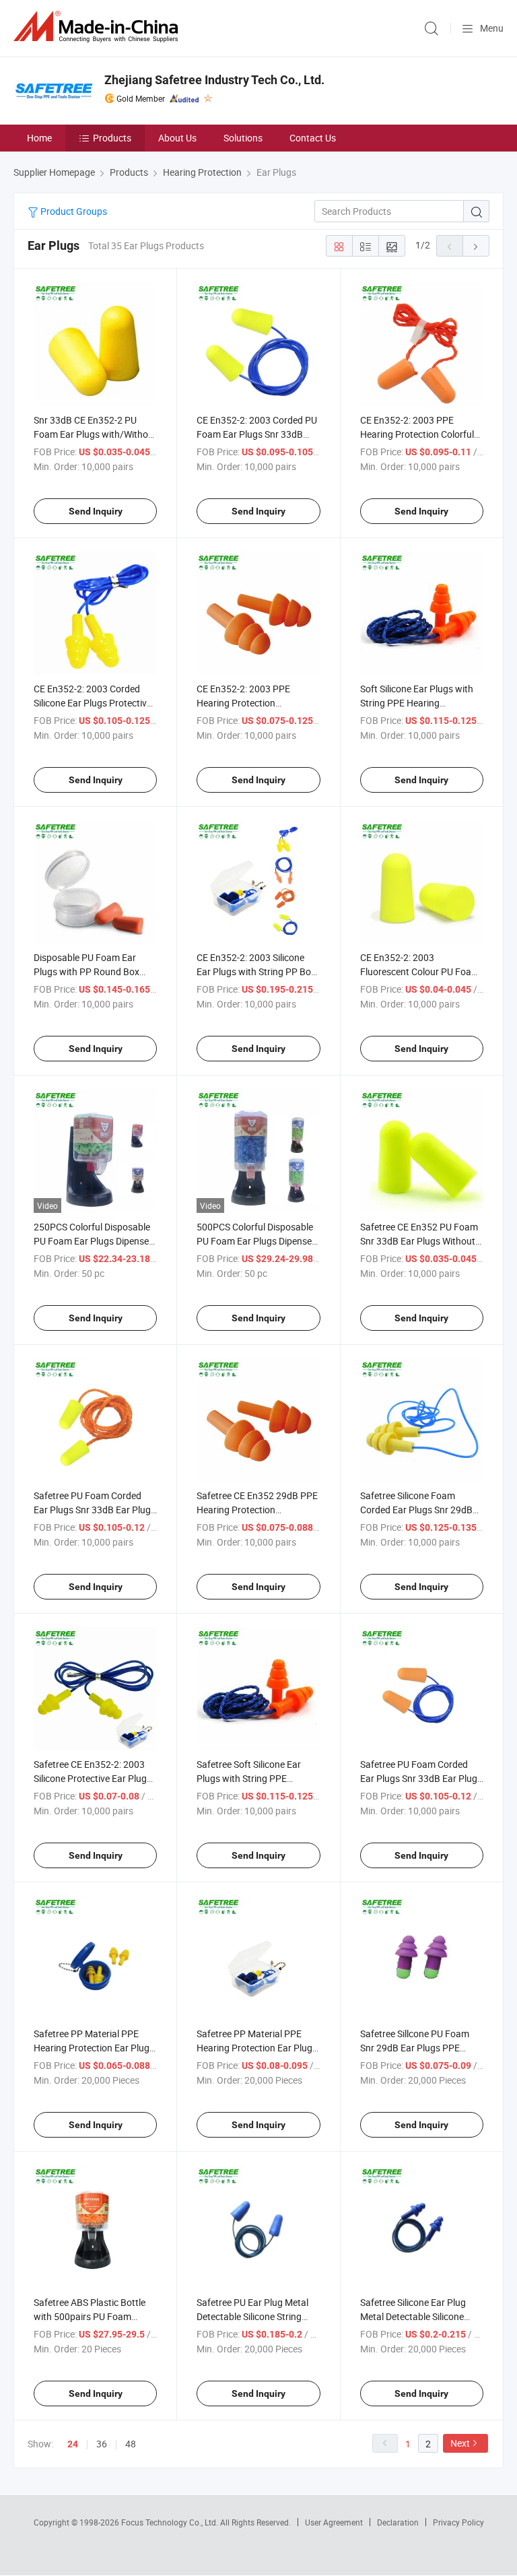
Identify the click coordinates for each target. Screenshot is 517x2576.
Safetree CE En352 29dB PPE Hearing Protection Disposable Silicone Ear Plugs (257, 1510)
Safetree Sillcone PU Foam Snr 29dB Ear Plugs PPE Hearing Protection (415, 2048)
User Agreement (334, 2522)
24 (73, 2444)
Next (460, 2443)
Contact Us (313, 138)
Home (39, 138)
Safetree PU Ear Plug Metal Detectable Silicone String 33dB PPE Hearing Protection (258, 2316)
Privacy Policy (458, 2522)
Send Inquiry (96, 511)
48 (131, 2444)
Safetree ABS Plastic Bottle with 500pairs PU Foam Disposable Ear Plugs (90, 2316)
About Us (177, 138)
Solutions (243, 138)
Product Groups (73, 211)
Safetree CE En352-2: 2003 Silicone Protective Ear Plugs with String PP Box (93, 1778)
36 (102, 2444)
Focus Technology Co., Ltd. (171, 2522)
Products (112, 138)
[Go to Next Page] (476, 246)
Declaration (398, 2522)
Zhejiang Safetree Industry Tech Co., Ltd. (214, 80)
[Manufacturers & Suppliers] (98, 27)
